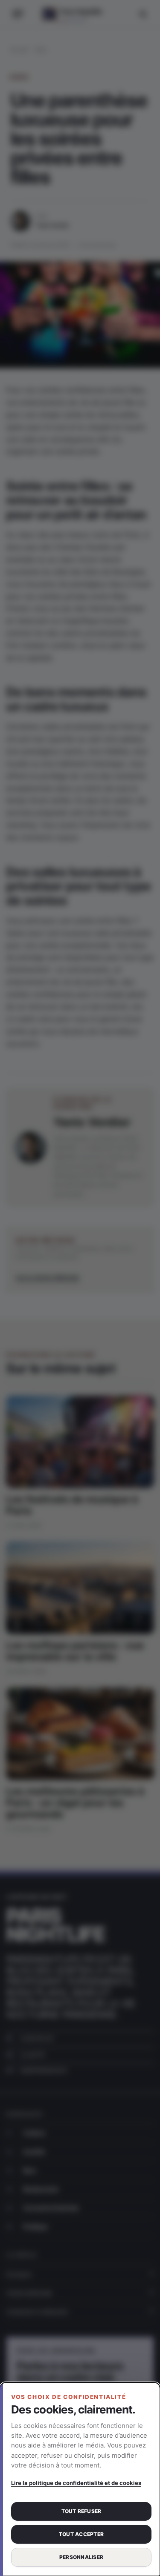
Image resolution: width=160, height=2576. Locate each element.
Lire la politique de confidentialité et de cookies (76, 2483)
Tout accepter (81, 2534)
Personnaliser (81, 2557)
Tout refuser (81, 2511)
